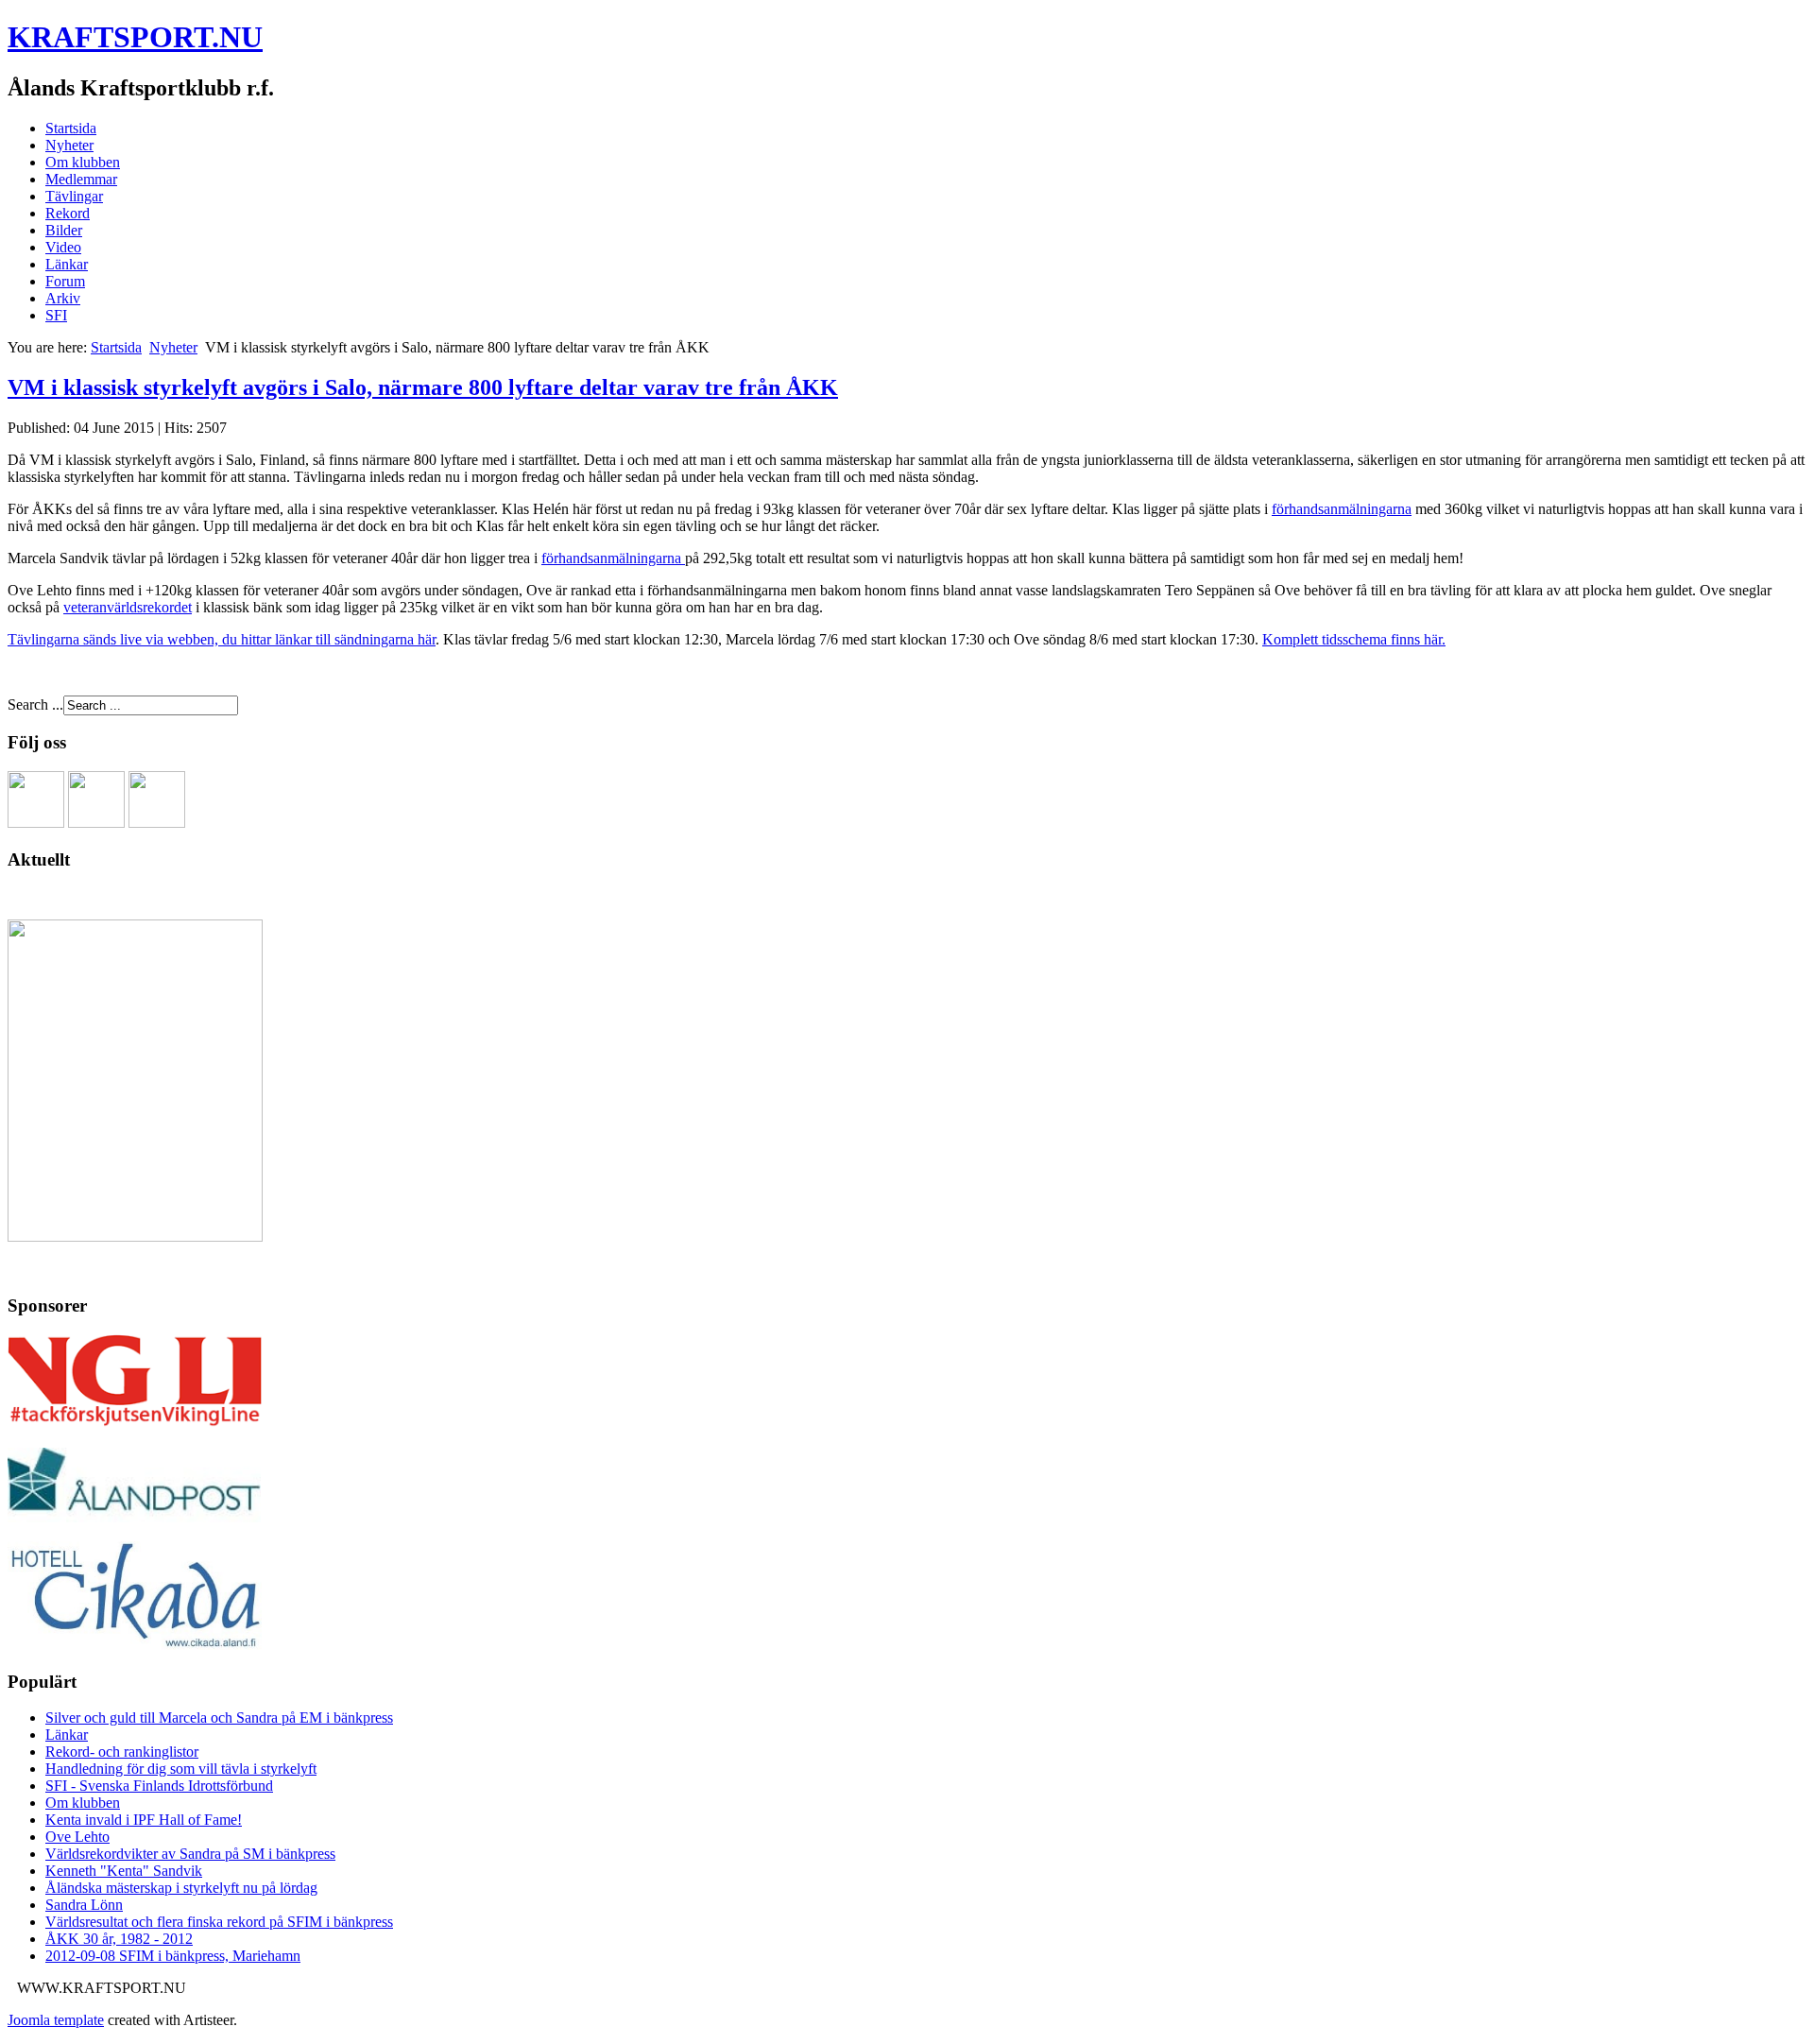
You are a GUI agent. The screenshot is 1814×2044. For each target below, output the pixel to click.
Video (63, 247)
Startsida (71, 128)
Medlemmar (81, 179)
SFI (56, 315)
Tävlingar (74, 196)
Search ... (35, 704)
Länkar (67, 264)
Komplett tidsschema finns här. (1354, 639)
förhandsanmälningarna (1342, 509)
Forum (65, 281)
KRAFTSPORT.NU (135, 37)
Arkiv (63, 298)
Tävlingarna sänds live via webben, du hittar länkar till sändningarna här (222, 639)
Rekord (68, 213)
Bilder (64, 230)
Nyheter (69, 145)
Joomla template (56, 2020)
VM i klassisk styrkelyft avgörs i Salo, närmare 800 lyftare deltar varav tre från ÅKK (423, 387)
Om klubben (83, 162)
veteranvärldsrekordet (128, 607)
